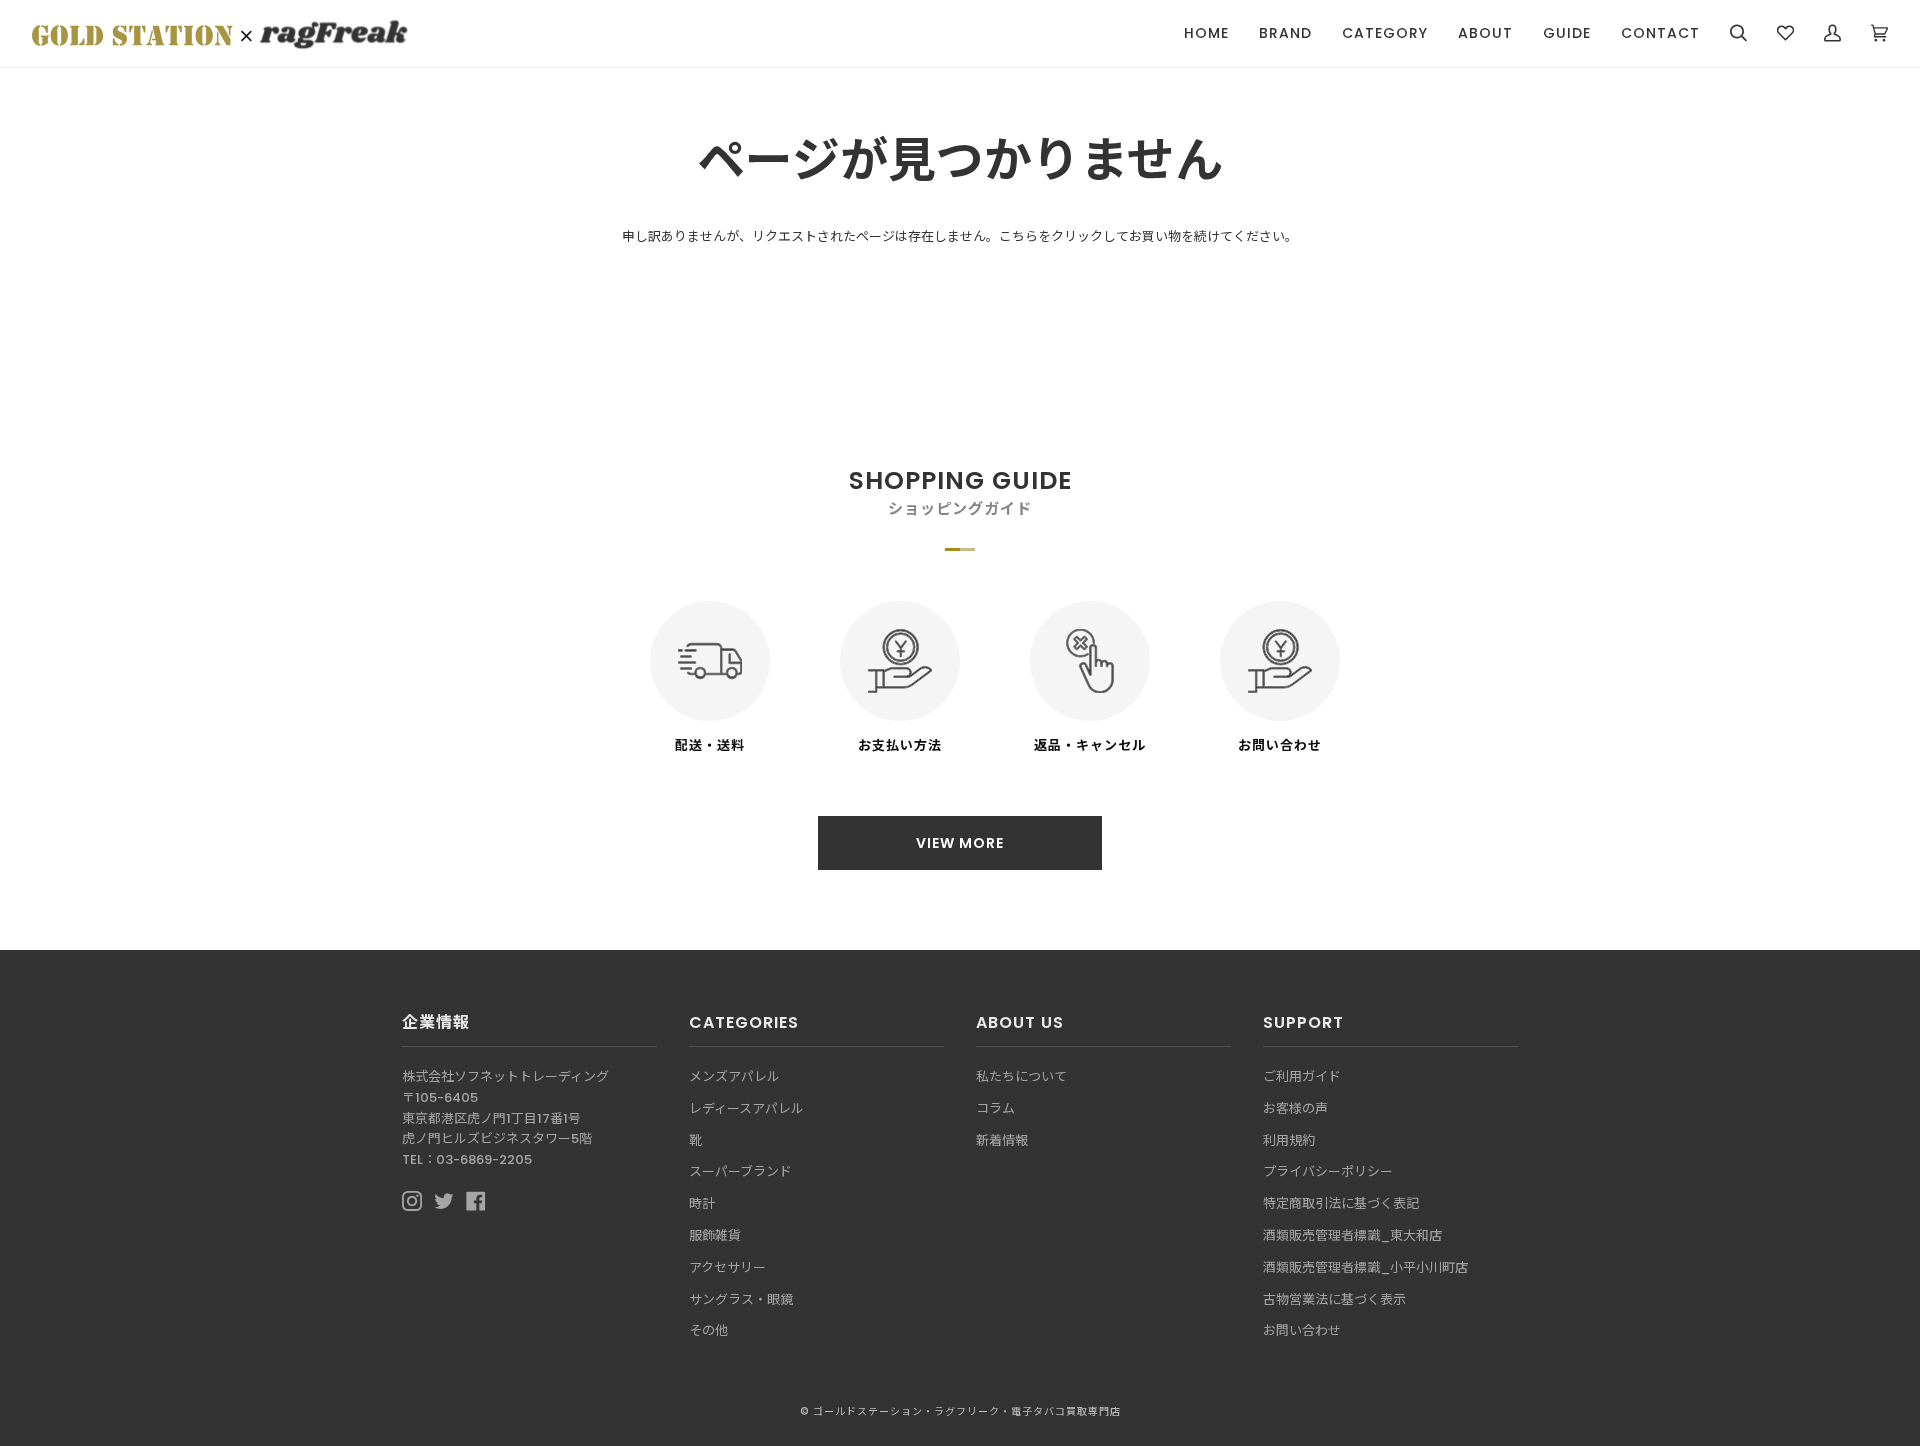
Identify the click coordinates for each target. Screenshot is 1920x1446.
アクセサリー (727, 1267)
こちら (1018, 236)
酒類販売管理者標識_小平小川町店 (1365, 1267)
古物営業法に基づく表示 (1334, 1299)
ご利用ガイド (1302, 1076)
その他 (708, 1330)
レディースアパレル (746, 1108)
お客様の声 (1295, 1108)
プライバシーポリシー (1328, 1171)
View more (960, 843)
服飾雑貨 (715, 1235)
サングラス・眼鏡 (741, 1299)
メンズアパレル (734, 1076)
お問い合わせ (1302, 1330)
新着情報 (1002, 1140)
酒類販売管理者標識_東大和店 (1352, 1235)
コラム (995, 1108)
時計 (702, 1203)
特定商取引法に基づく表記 (1341, 1203)
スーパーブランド (740, 1171)
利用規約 (1289, 1140)
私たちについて (1021, 1076)
